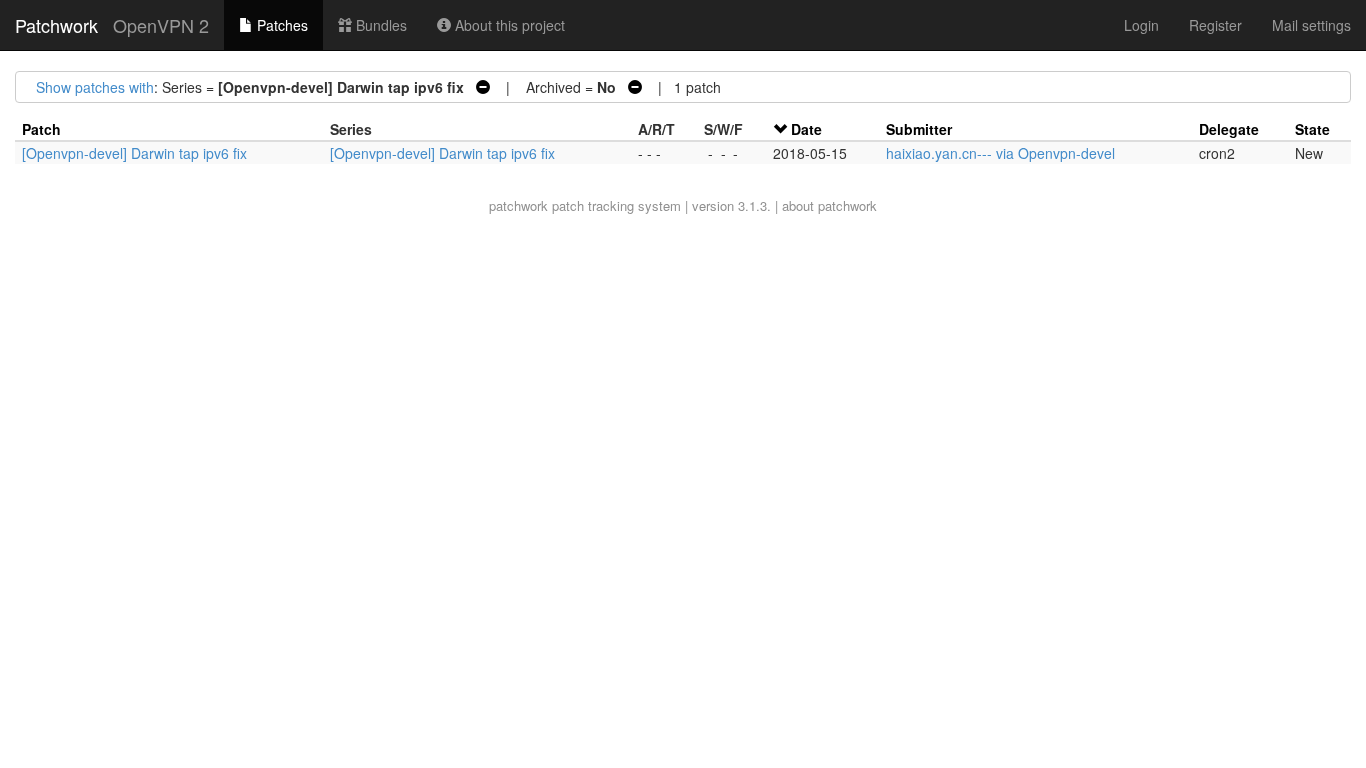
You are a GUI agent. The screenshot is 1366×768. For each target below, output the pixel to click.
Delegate (1229, 129)
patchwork (518, 205)
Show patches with (95, 87)
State (1312, 129)
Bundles (379, 25)
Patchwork (56, 25)
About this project (508, 25)
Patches (280, 25)
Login (1141, 25)
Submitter (919, 129)
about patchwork (829, 205)
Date (806, 129)
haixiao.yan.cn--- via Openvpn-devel (1000, 153)
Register (1215, 25)
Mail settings (1311, 25)
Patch (41, 129)
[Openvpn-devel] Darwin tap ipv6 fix (134, 153)
